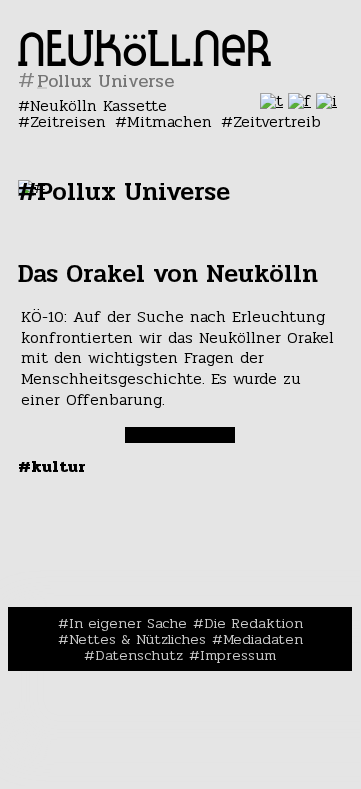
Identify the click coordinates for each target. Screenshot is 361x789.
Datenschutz (139, 655)
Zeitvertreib (277, 121)
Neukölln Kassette (98, 105)
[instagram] (326, 100)
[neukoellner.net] (144, 60)
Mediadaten (263, 639)
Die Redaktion (253, 623)
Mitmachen (169, 121)
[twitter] (271, 100)
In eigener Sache (128, 623)
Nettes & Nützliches (137, 639)
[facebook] (299, 100)
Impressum (238, 655)
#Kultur (52, 466)
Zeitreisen (68, 121)
